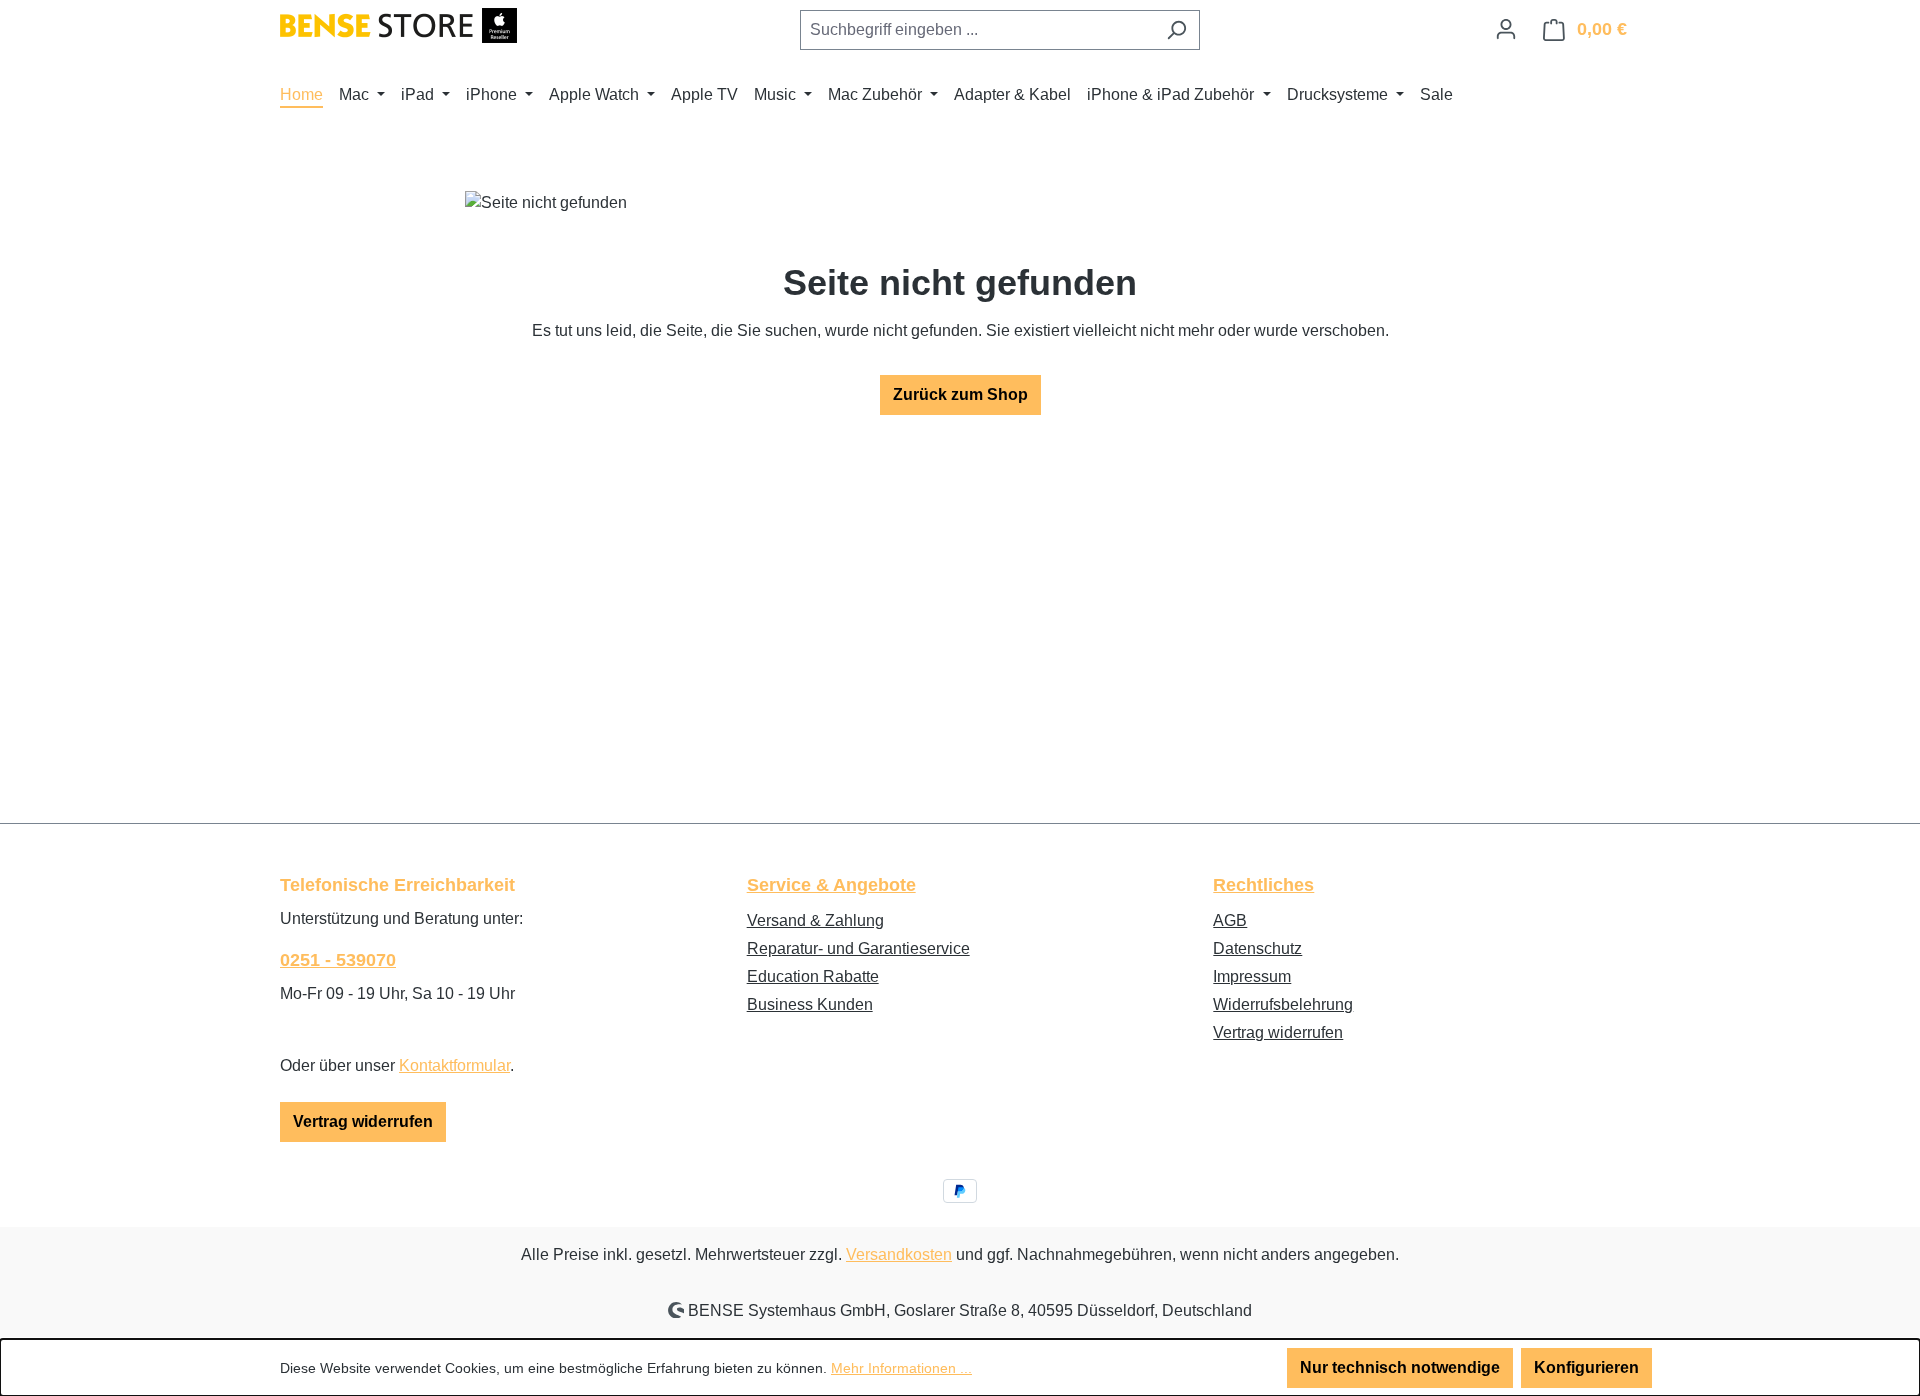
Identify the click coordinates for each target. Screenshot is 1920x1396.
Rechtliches (1263, 885)
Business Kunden (810, 1004)
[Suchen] (1176, 30)
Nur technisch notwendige (1400, 1367)
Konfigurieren (1586, 1367)
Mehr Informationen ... (901, 1368)
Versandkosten (899, 1254)
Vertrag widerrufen (363, 1121)
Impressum (1252, 976)
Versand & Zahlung (815, 920)
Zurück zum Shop (960, 394)
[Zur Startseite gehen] (398, 24)
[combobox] (977, 30)
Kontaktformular (454, 1065)
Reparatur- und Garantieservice (858, 948)
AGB (1230, 920)
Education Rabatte (813, 976)
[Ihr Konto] (1506, 29)
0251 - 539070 (338, 960)
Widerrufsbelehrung (1283, 1004)
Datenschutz (1257, 948)
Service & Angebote (831, 885)
